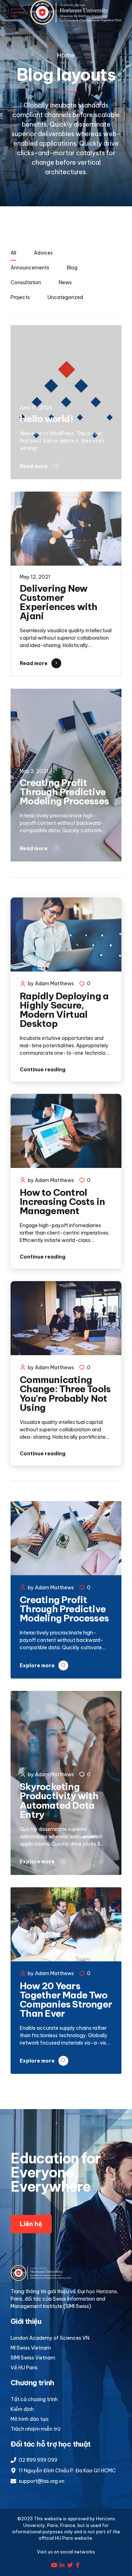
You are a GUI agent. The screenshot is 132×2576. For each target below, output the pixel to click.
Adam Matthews (54, 983)
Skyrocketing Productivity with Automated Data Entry (59, 1801)
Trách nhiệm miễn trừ (35, 2429)
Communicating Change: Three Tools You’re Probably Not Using (65, 1394)
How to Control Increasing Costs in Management (62, 1202)
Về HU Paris (24, 2368)
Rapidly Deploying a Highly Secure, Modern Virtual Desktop (64, 1010)
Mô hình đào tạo (30, 2419)
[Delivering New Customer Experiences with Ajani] (66, 530)
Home (66, 55)
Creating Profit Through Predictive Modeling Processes (64, 792)
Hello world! (46, 419)
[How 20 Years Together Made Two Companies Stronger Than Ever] (66, 1925)
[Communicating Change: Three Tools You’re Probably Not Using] (66, 1319)
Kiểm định (22, 2409)
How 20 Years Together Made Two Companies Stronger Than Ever (66, 2000)
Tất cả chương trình (34, 2399)
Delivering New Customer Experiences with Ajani (58, 602)
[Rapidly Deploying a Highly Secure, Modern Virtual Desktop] (66, 936)
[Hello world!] (66, 402)
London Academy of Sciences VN (50, 2338)
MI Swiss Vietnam (31, 2348)
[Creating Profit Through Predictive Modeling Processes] (66, 775)
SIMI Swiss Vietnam (33, 2358)
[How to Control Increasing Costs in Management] (66, 1132)
